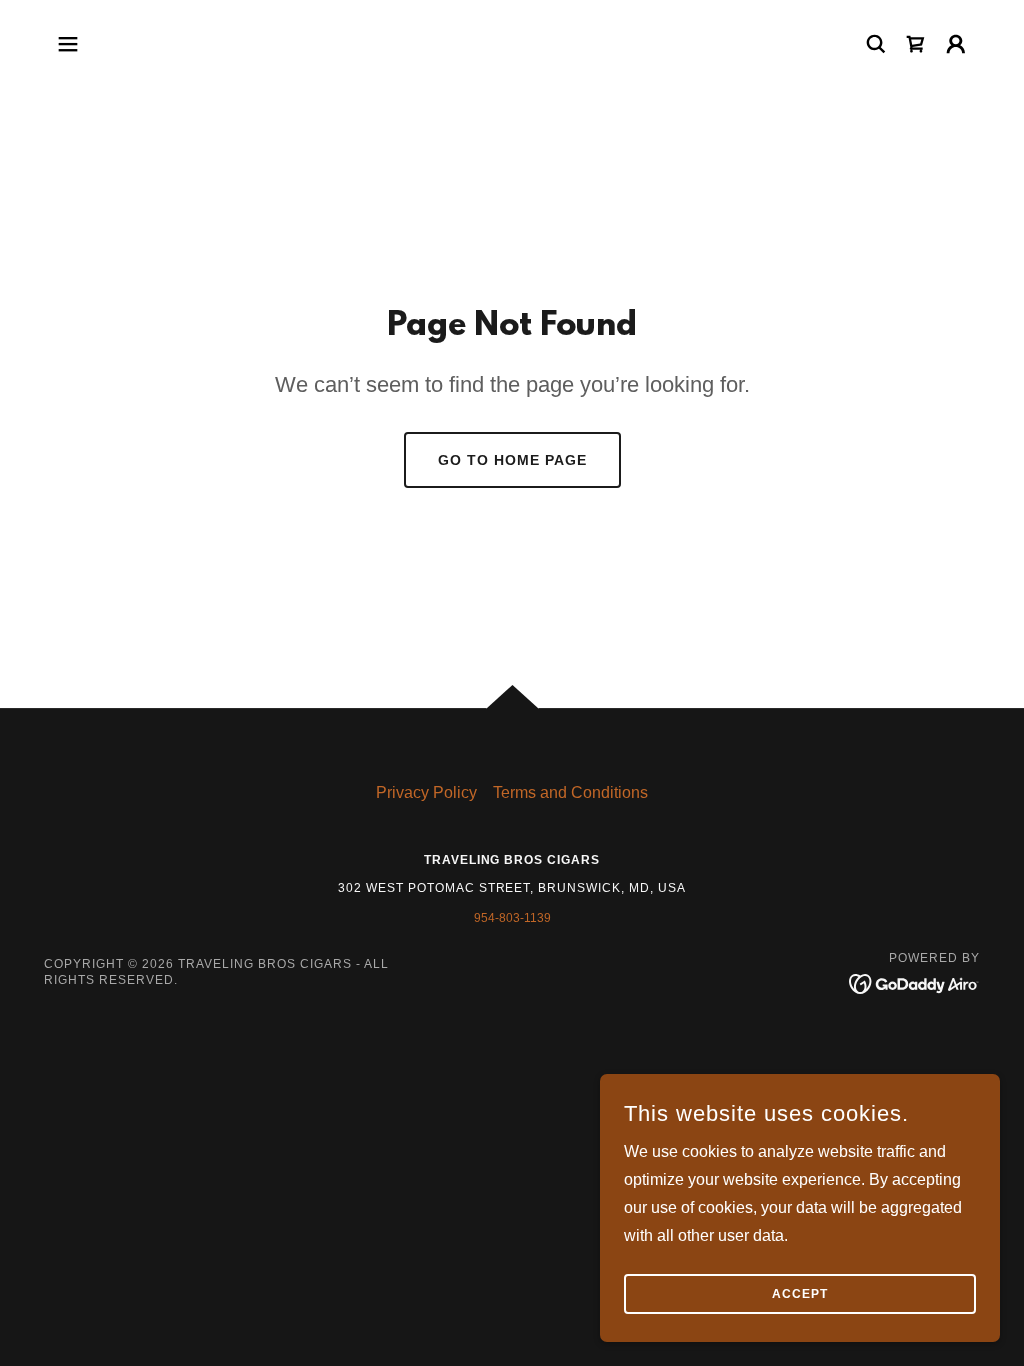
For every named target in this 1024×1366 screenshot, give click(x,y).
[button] (68, 44)
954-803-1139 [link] (512, 918)
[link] (916, 44)
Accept (800, 1294)
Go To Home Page (512, 460)
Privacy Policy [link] (426, 792)
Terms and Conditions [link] (570, 792)
